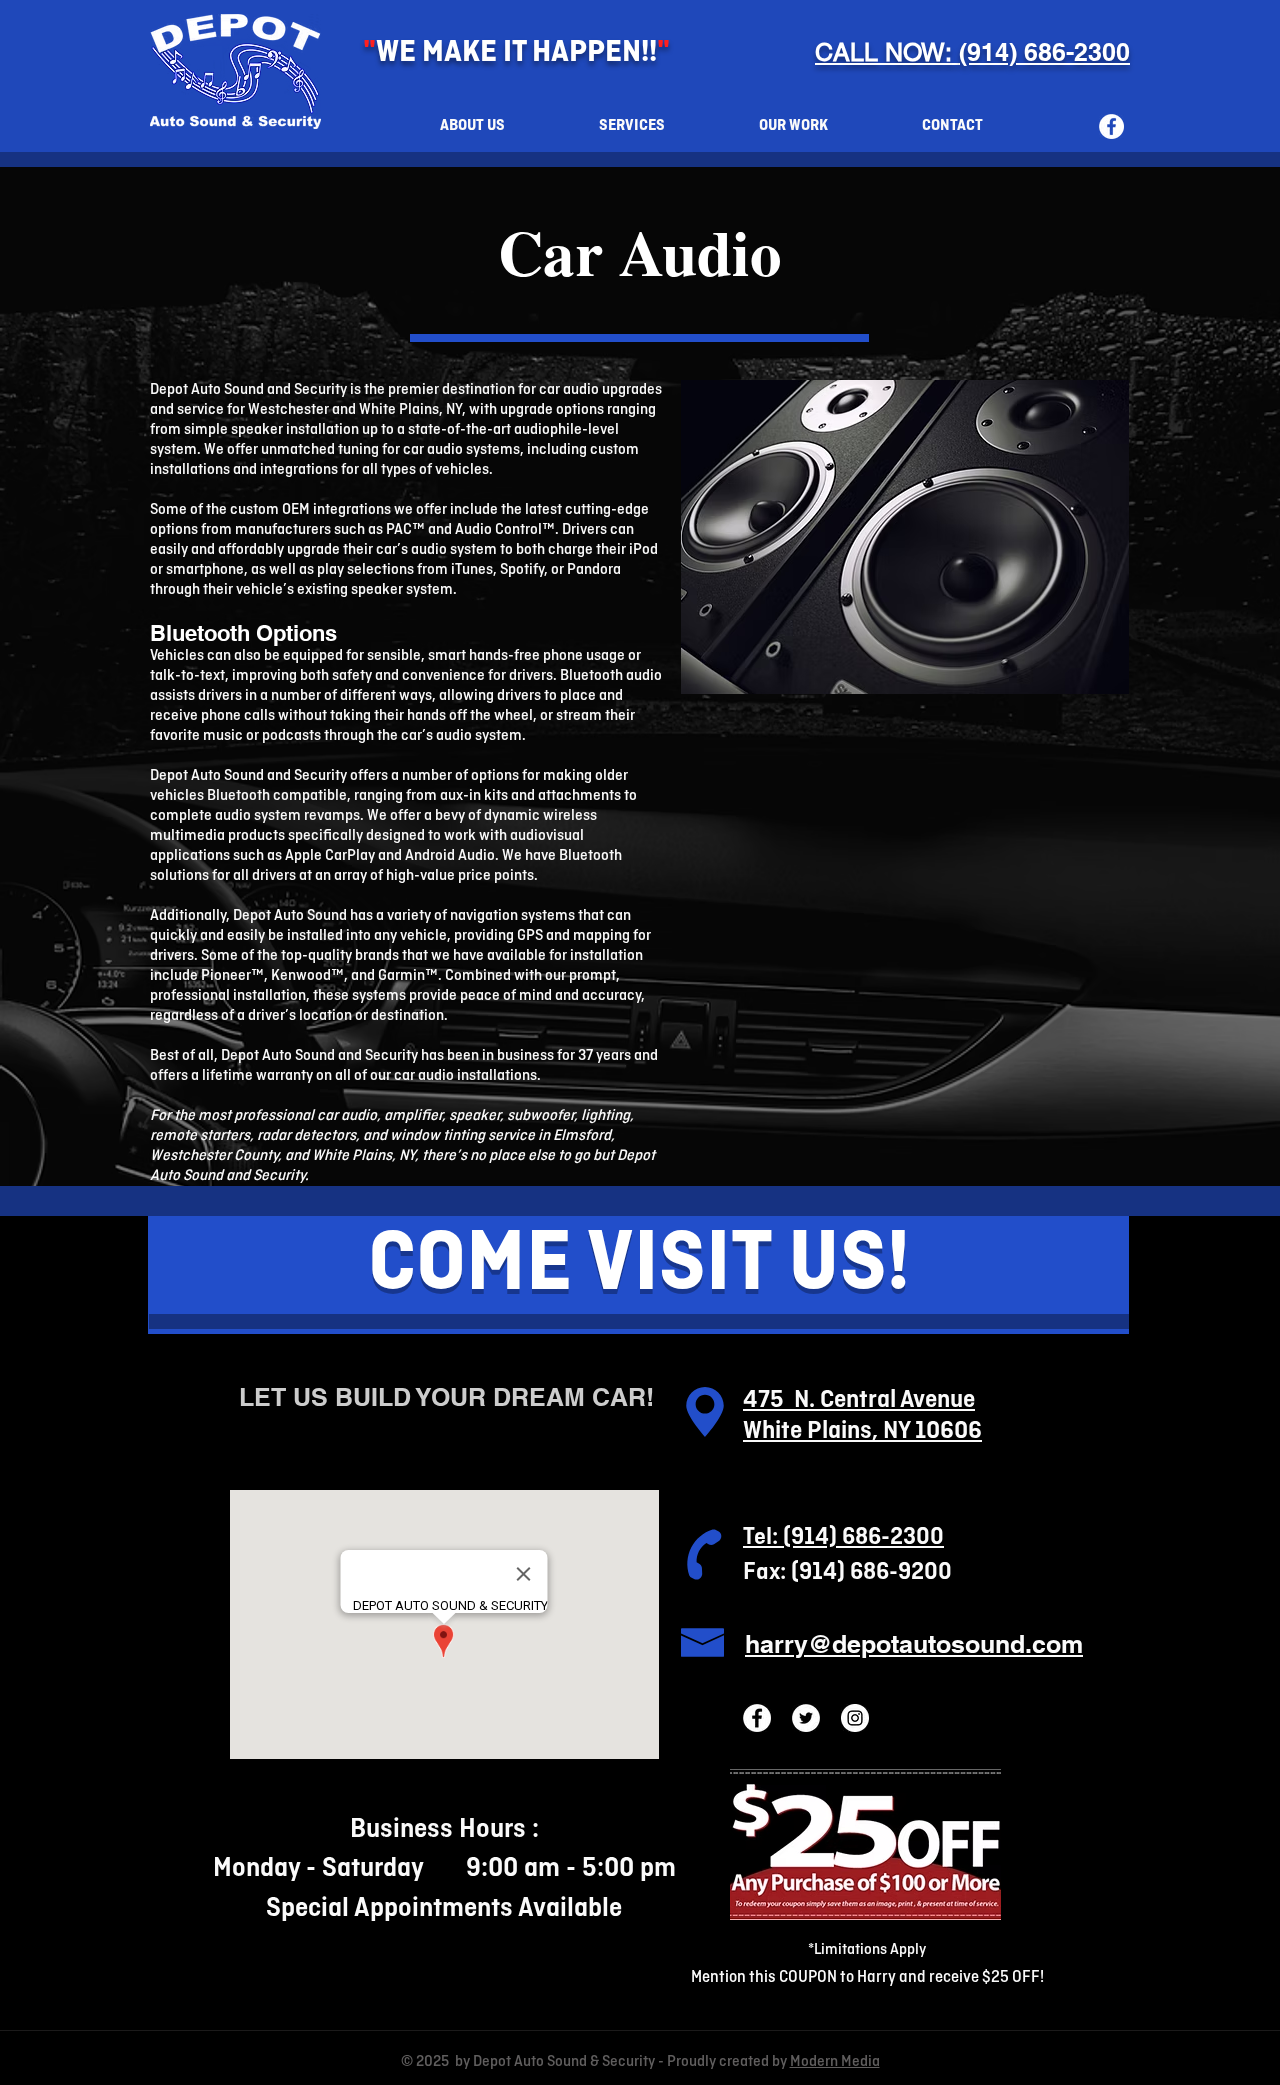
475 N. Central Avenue (859, 1400)
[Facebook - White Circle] (1111, 126)
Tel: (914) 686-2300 (843, 1538)
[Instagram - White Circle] (855, 1718)
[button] (632, 126)
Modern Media (835, 2062)
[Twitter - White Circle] (806, 1718)
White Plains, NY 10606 (862, 1431)
